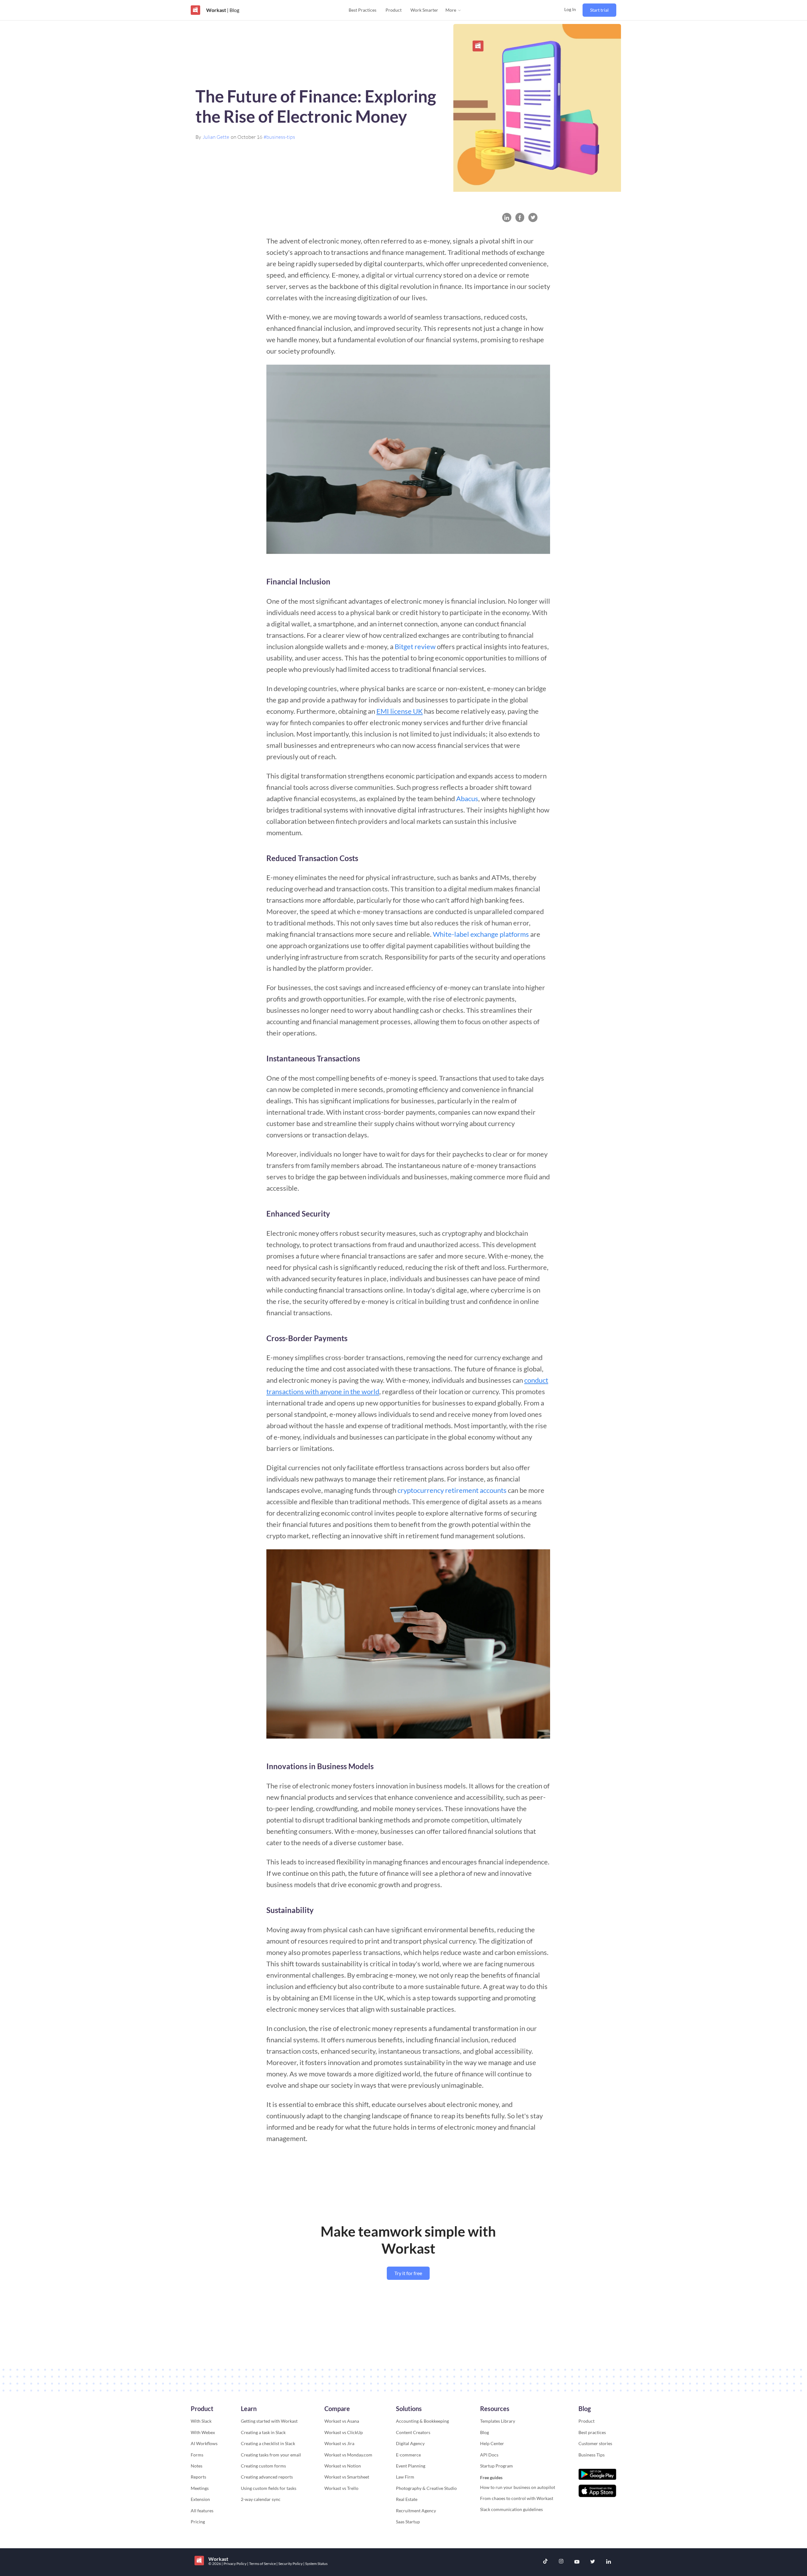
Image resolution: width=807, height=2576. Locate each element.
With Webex (203, 2432)
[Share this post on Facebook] (520, 217)
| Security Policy (290, 2564)
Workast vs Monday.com (348, 2455)
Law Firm (405, 2477)
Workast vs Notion (343, 2466)
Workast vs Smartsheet (347, 2477)
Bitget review (415, 646)
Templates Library (498, 2421)
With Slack (201, 2421)
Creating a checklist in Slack (268, 2443)
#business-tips (279, 137)
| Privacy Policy (234, 2564)
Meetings (200, 2488)
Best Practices (363, 10)
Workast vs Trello (341, 2488)
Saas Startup (408, 2522)
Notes (197, 2466)
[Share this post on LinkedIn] (507, 217)
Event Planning (411, 2466)
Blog (485, 2432)
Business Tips (592, 2455)
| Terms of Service (262, 2564)
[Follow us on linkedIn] (608, 2562)
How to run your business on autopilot (518, 2487)
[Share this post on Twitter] (533, 217)
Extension (200, 2499)
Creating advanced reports (267, 2477)
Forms (197, 2455)
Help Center (492, 2443)
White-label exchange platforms (481, 934)
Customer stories (595, 2443)
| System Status (315, 2564)
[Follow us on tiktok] (545, 2562)
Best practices (592, 2432)
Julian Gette (216, 137)
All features (202, 2511)
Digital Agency (410, 2443)
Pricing (198, 2522)
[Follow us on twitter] (593, 2562)
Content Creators (413, 2432)
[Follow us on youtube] (577, 2562)
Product (394, 10)
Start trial (599, 10)
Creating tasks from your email (271, 2455)
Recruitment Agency (416, 2511)
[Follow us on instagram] (561, 2562)
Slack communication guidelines (511, 2509)
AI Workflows (204, 2443)
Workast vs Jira (339, 2443)
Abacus (467, 798)
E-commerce (408, 2455)
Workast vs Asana (342, 2421)
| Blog (233, 10)
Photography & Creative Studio (426, 2488)
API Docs (489, 2455)
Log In (570, 9)
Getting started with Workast (269, 2421)
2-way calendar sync (261, 2499)
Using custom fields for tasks (269, 2488)
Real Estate (407, 2499)
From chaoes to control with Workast (517, 2498)
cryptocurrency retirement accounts (452, 1490)
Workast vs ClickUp (344, 2432)
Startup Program (496, 2466)
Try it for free (408, 2273)
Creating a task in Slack (263, 2432)
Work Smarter (424, 10)
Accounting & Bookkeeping (422, 2421)
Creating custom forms (263, 2466)
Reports (198, 2477)
